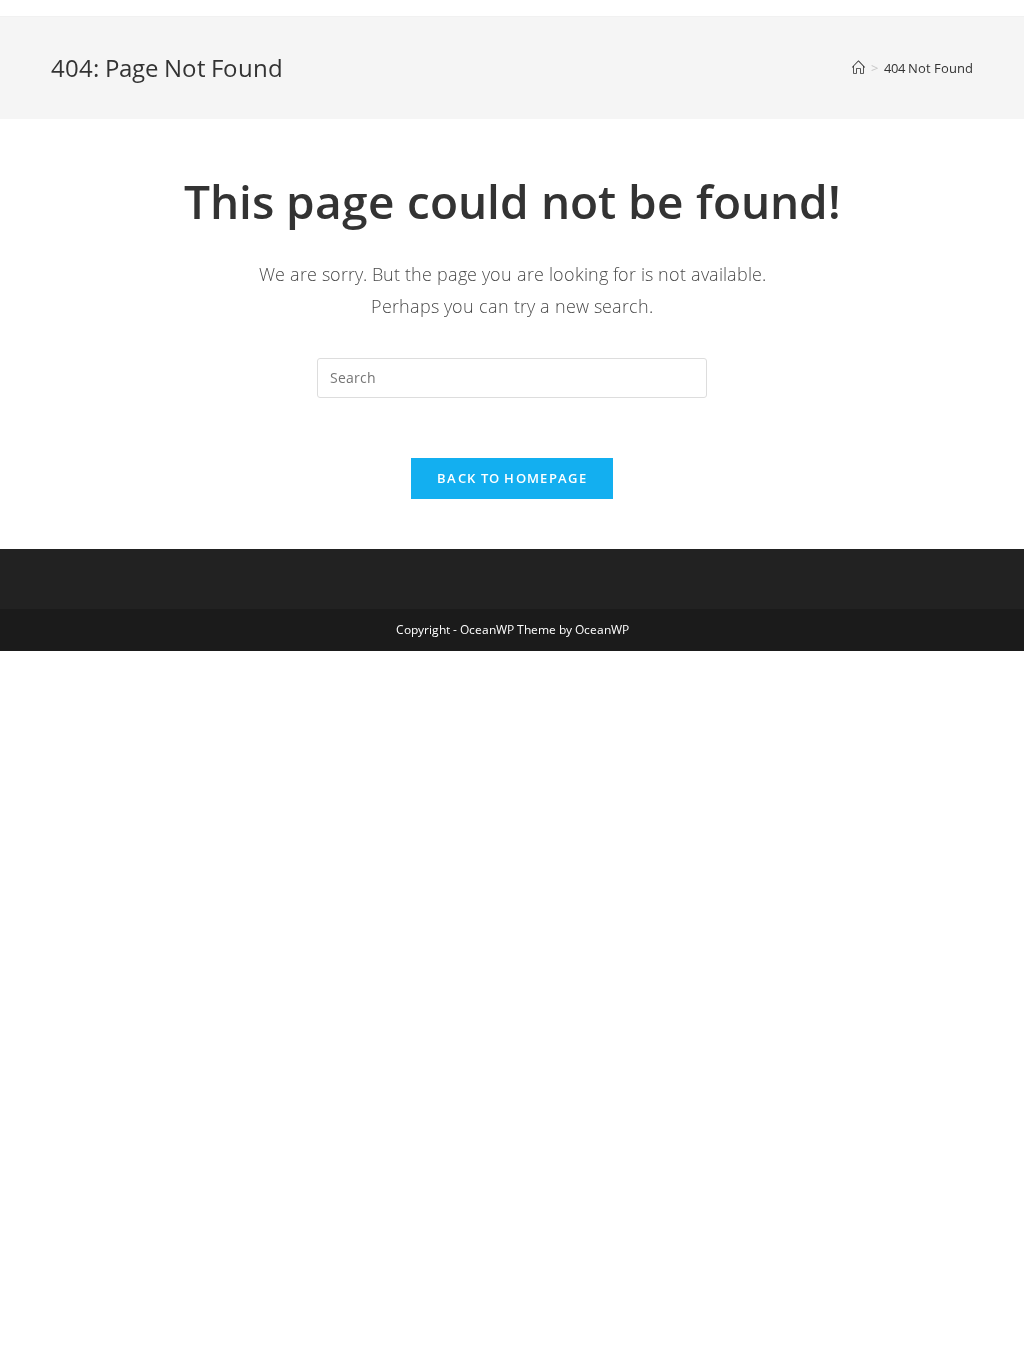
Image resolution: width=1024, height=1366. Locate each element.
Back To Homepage (512, 478)
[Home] (858, 68)
